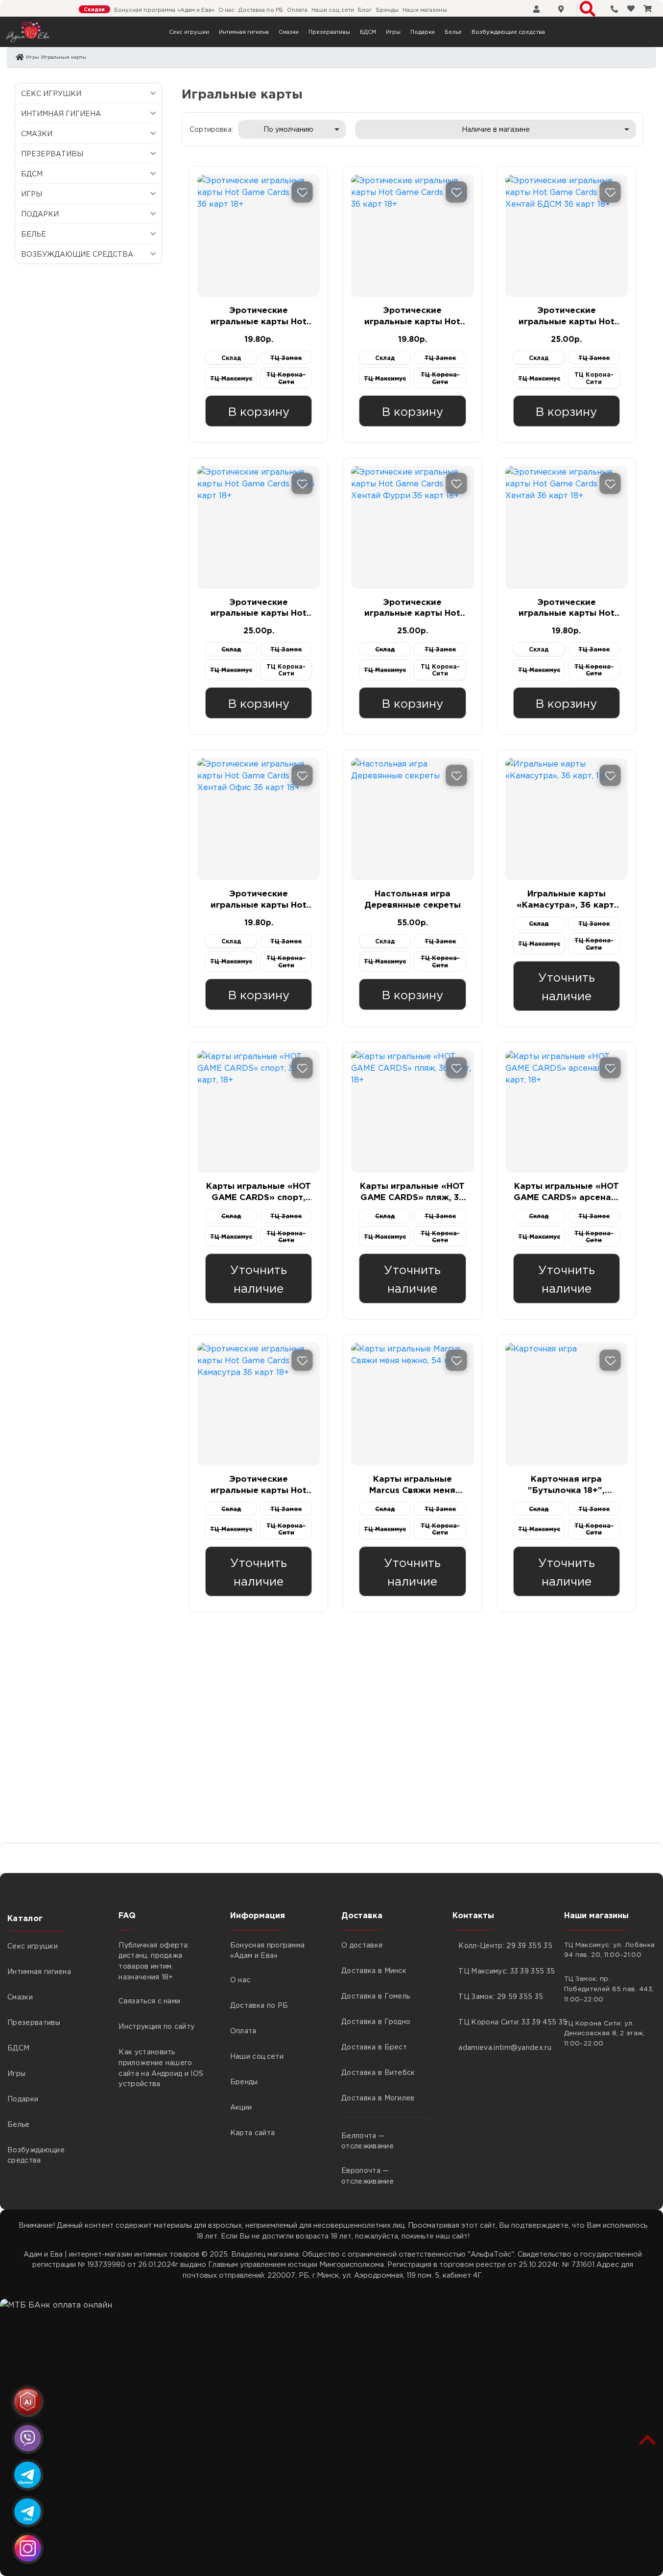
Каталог (25, 1918)
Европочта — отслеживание (367, 2175)
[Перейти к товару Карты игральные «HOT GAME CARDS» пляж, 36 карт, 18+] (412, 1111)
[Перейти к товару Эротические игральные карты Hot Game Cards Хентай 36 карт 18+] (567, 527)
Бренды (388, 10)
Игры (393, 32)
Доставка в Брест (374, 2046)
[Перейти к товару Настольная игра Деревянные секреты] (412, 819)
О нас (227, 10)
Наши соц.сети (333, 10)
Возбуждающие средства (508, 32)
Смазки (289, 32)
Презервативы (329, 32)
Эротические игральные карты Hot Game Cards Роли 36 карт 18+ (259, 316)
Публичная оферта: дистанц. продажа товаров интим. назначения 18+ (154, 1961)
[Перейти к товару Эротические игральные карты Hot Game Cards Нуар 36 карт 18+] (412, 236)
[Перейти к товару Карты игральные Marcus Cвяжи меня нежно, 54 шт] (412, 1404)
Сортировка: (211, 129)
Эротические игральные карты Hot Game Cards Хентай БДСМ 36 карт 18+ (567, 316)
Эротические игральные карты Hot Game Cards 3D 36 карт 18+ (259, 608)
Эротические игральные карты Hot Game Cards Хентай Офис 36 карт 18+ (259, 900)
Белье (453, 32)
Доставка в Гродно (376, 2021)
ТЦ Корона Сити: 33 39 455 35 (501, 2022)
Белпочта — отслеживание (367, 2141)
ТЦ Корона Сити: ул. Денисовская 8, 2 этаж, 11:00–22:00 (604, 2033)
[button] (648, 2440)
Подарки (423, 32)
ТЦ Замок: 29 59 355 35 (501, 1996)
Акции (241, 2107)
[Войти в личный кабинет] (536, 9)
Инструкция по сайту (156, 2026)
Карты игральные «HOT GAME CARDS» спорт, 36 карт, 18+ (259, 1192)
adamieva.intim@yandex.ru (501, 2047)
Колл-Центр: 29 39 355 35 (501, 1945)
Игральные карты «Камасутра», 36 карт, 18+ (567, 900)
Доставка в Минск (374, 1970)
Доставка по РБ (261, 10)
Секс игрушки (189, 32)
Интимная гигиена (244, 32)
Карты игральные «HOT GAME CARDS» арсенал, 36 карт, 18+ (566, 1192)
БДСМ (368, 32)
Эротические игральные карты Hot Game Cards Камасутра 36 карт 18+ (259, 1485)
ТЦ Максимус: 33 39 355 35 (501, 1971)
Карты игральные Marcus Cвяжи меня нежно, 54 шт (412, 1485)
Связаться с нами (149, 2000)
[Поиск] (588, 9)
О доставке (362, 1945)
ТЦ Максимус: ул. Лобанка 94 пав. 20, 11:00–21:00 (610, 1950)
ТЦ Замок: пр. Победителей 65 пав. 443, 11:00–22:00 (609, 1988)
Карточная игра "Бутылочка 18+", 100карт (566, 1485)
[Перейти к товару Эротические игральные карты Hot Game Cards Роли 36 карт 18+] (259, 236)
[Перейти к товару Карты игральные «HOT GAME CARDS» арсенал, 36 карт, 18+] (567, 1111)
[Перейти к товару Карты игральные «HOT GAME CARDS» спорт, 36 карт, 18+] (259, 1111)
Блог (365, 10)
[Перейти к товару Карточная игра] (567, 1404)
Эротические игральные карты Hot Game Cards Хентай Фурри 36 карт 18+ (412, 608)
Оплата (297, 10)
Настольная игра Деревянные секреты (413, 899)
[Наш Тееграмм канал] (28, 2475)
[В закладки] (302, 192)
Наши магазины (425, 10)
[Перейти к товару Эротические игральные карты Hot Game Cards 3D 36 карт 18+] (259, 527)
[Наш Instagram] (28, 2548)
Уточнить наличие (567, 986)
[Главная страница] (20, 58)
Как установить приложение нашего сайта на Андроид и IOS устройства (161, 2067)
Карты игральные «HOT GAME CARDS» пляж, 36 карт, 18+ (412, 1192)
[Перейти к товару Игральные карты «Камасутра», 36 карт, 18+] (567, 819)
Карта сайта (253, 2132)
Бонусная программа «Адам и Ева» (164, 10)
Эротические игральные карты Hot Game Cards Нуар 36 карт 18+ (412, 316)
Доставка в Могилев (378, 2097)
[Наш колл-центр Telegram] (28, 2512)
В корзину (259, 411)
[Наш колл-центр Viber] (28, 2438)
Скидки (94, 9)
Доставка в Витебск (378, 2072)
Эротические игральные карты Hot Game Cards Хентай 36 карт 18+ (567, 608)
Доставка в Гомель (376, 1996)
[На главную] (27, 32)
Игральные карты (64, 57)
